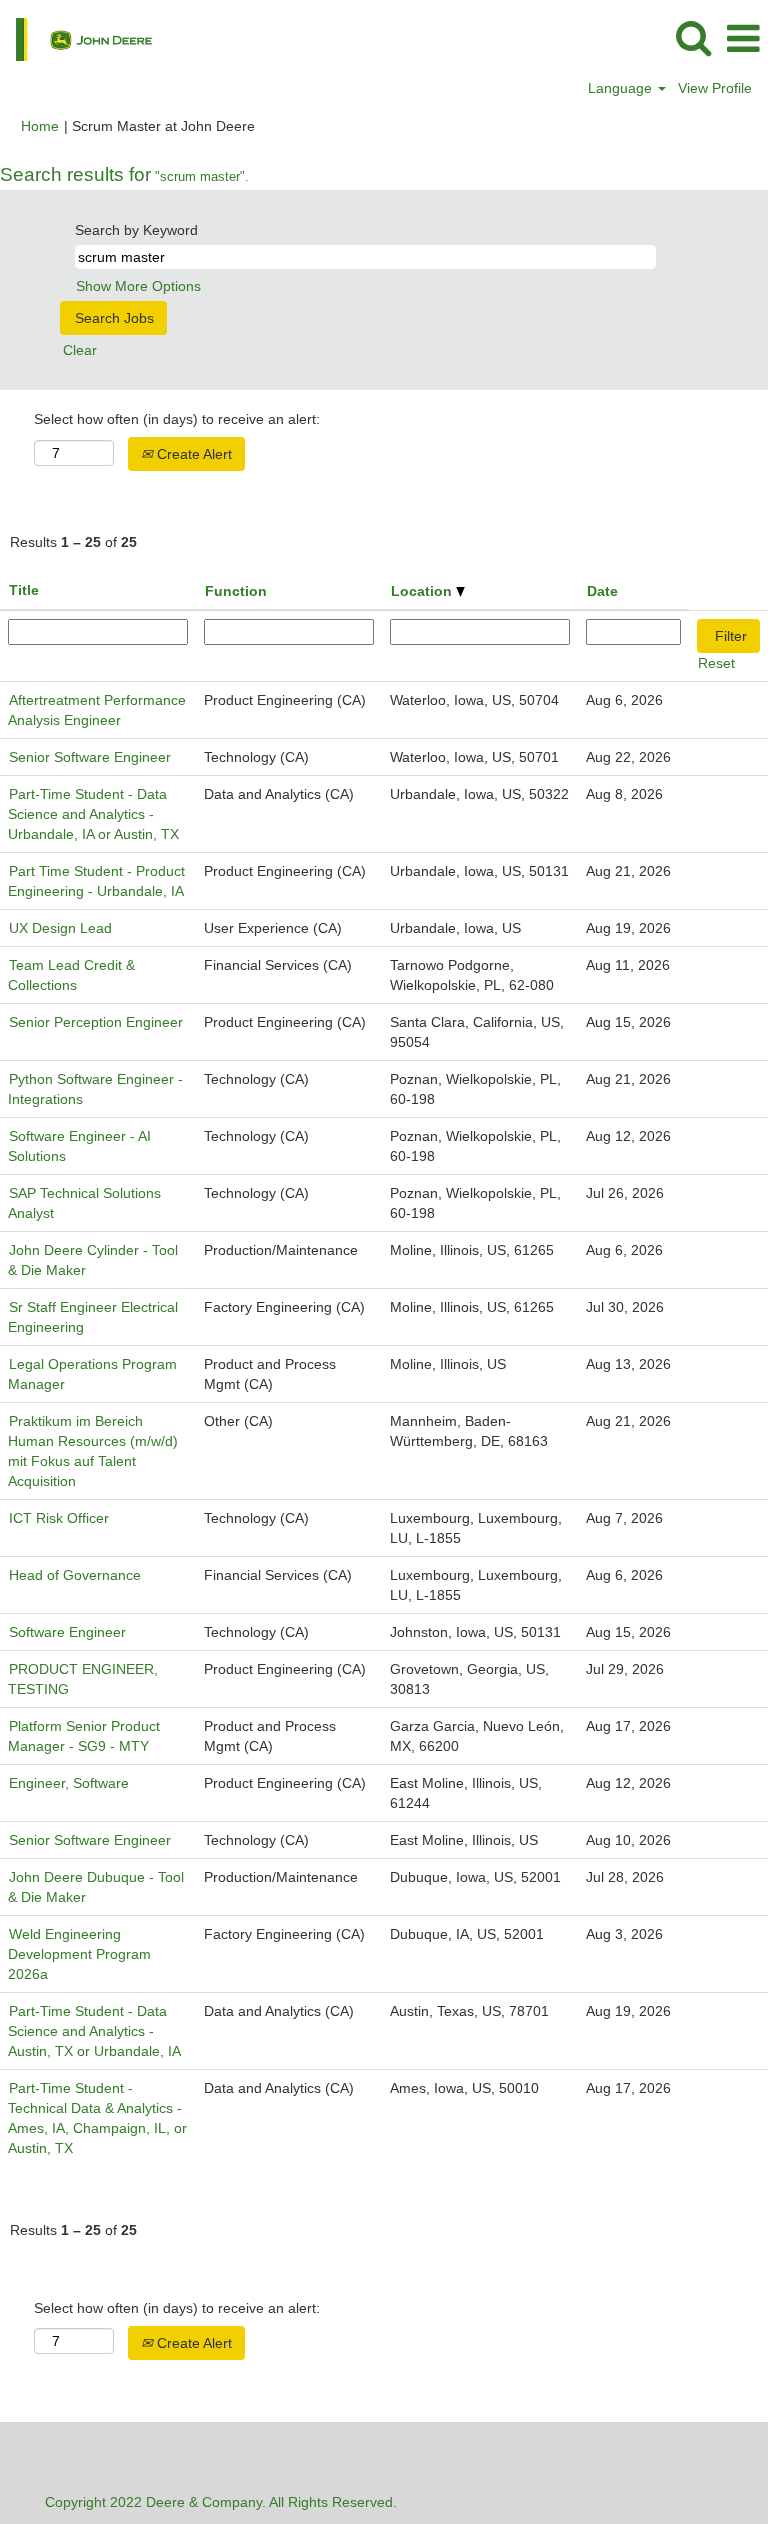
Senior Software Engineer (90, 757)
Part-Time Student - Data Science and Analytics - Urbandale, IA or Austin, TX (93, 814)
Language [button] (622, 88)
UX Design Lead (60, 928)
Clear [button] (80, 350)
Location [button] (423, 591)
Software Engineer (67, 1632)
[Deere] (76, 38)
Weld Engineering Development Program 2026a (79, 1954)
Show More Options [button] (138, 286)
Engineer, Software (69, 1783)
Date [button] (602, 591)
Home (40, 126)
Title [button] (24, 590)
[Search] (693, 37)
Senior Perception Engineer (96, 1022)
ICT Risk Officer (59, 1518)
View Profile (715, 88)
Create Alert (192, 454)
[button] (743, 38)
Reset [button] (716, 663)
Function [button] (236, 591)
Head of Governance (75, 1575)
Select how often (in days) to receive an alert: (177, 419)
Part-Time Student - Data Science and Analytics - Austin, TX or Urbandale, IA (94, 2031)
